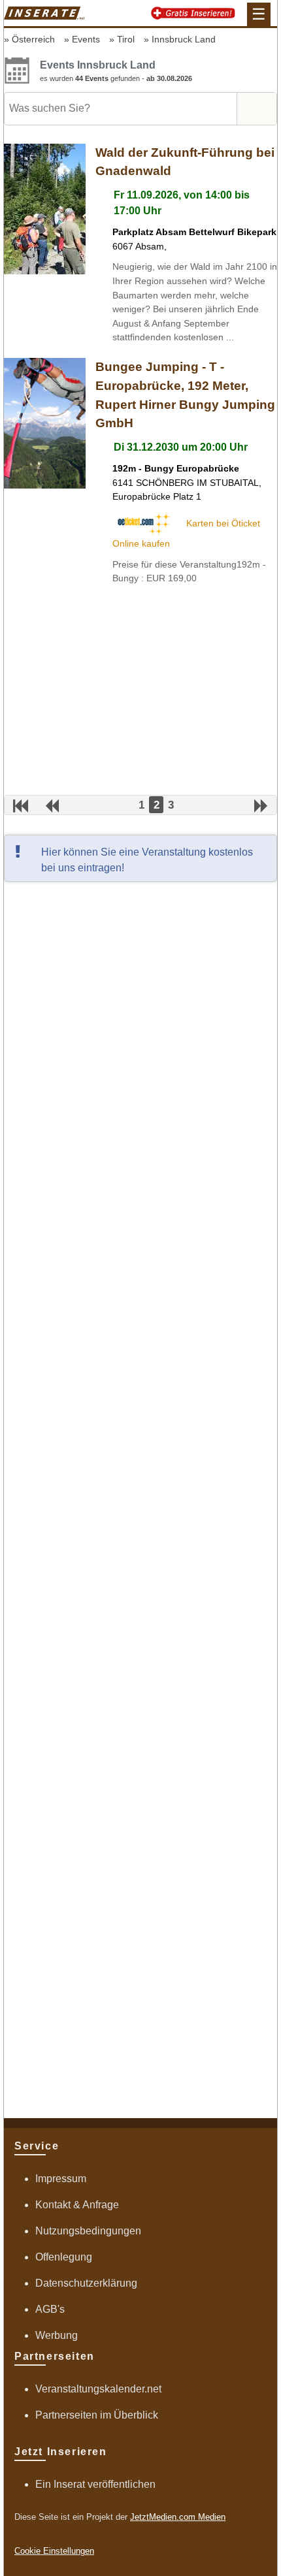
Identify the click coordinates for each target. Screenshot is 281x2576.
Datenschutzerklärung (86, 2283)
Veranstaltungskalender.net (98, 2389)
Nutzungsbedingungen (88, 2231)
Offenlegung (64, 2257)
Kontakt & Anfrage (77, 2205)
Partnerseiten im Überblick (97, 2415)
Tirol (126, 39)
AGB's (50, 2309)
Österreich (33, 39)
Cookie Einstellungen (54, 2551)
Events (86, 39)
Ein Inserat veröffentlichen (95, 2484)
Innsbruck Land (184, 39)
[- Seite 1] (21, 806)
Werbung (57, 2335)
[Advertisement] (140, 690)
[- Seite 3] (261, 806)
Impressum (61, 2179)
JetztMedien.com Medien (178, 2517)
